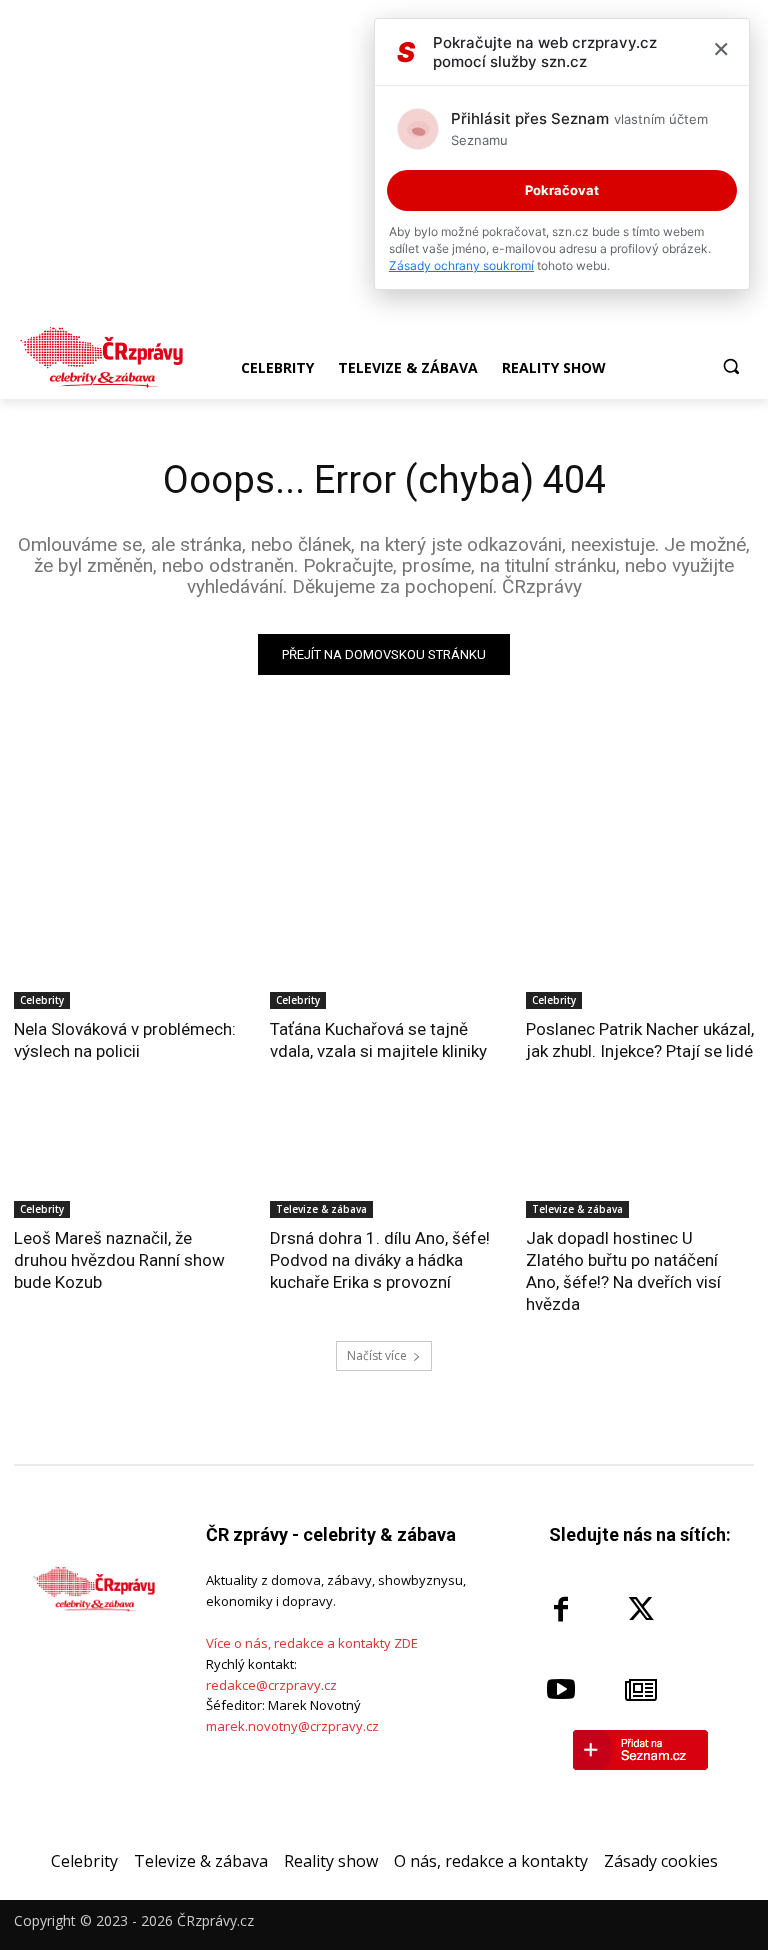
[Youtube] (561, 1690)
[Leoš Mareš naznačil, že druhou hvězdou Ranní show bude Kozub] (128, 1161)
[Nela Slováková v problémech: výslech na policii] (128, 952)
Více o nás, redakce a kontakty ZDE (312, 1643)
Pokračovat (562, 190)
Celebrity (42, 1000)
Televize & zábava (321, 1209)
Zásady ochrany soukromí (461, 265)
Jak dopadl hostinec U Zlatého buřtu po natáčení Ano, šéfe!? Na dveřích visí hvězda (623, 1271)
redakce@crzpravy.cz (271, 1685)
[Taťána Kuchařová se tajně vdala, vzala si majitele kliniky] (384, 952)
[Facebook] (561, 1610)
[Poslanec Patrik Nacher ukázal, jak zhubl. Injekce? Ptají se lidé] (640, 952)
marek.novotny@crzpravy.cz (292, 1726)
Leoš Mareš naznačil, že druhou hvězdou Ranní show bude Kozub (119, 1260)
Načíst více (377, 1355)
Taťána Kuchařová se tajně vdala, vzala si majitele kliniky (378, 1040)
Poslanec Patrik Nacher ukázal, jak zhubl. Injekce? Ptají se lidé (640, 1040)
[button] (730, 366)
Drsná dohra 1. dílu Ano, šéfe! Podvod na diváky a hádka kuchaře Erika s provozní (380, 1260)
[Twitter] (641, 1610)
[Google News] (641, 1690)
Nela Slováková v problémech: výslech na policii (125, 1040)
